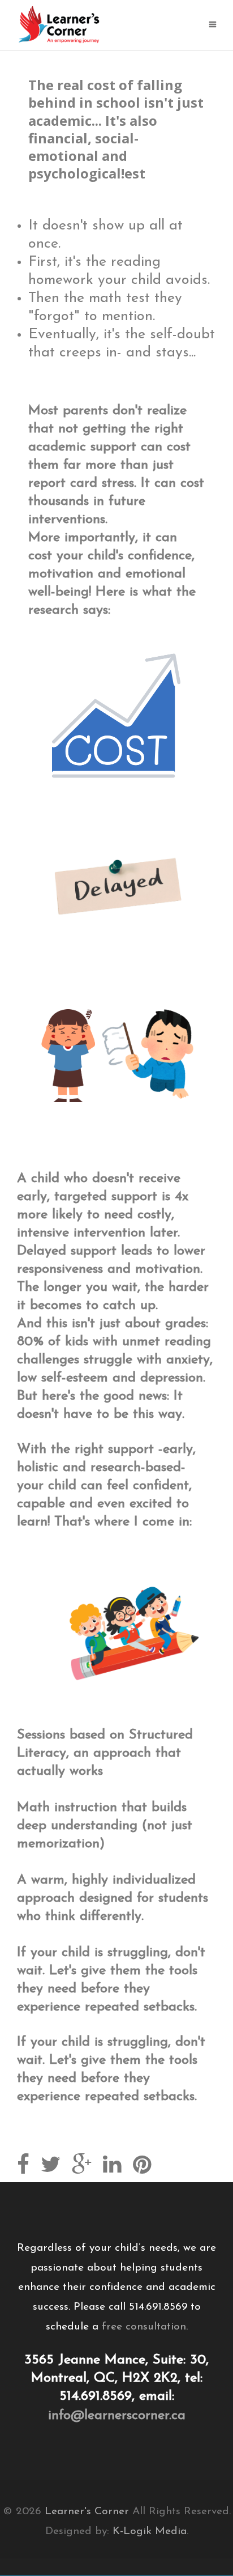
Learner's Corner (87, 2512)
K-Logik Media (150, 2532)
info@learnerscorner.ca (117, 2416)
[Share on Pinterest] (142, 2167)
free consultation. (145, 2327)
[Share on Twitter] (51, 2167)
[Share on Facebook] (23, 2167)
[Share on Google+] (82, 2167)
